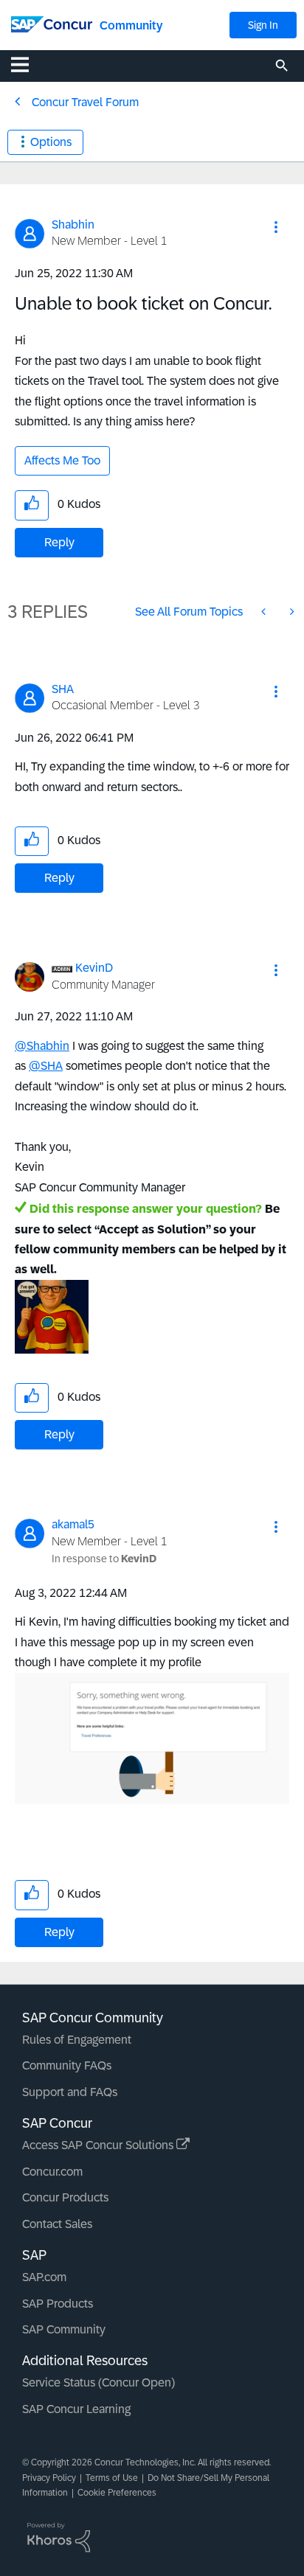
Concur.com (52, 2172)
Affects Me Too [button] (62, 460)
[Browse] (27, 64)
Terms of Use (112, 2478)
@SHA (46, 1066)
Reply (59, 542)
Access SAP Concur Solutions (99, 2145)
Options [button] (51, 142)
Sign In (263, 25)
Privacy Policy (49, 2478)
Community (131, 25)
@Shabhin (42, 1046)
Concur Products (65, 2197)
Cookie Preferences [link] (117, 2493)
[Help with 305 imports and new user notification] (265, 612)
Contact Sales (57, 2224)
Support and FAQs (70, 2092)
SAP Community (64, 2329)
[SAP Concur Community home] (52, 23)
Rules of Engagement (77, 2040)
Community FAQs (67, 2065)
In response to (104, 1559)
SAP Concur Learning (76, 2409)
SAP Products (58, 2304)
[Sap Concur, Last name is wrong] (291, 612)
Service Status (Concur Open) (99, 2382)
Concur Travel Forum (85, 102)
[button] (276, 227)
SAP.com (44, 2277)
